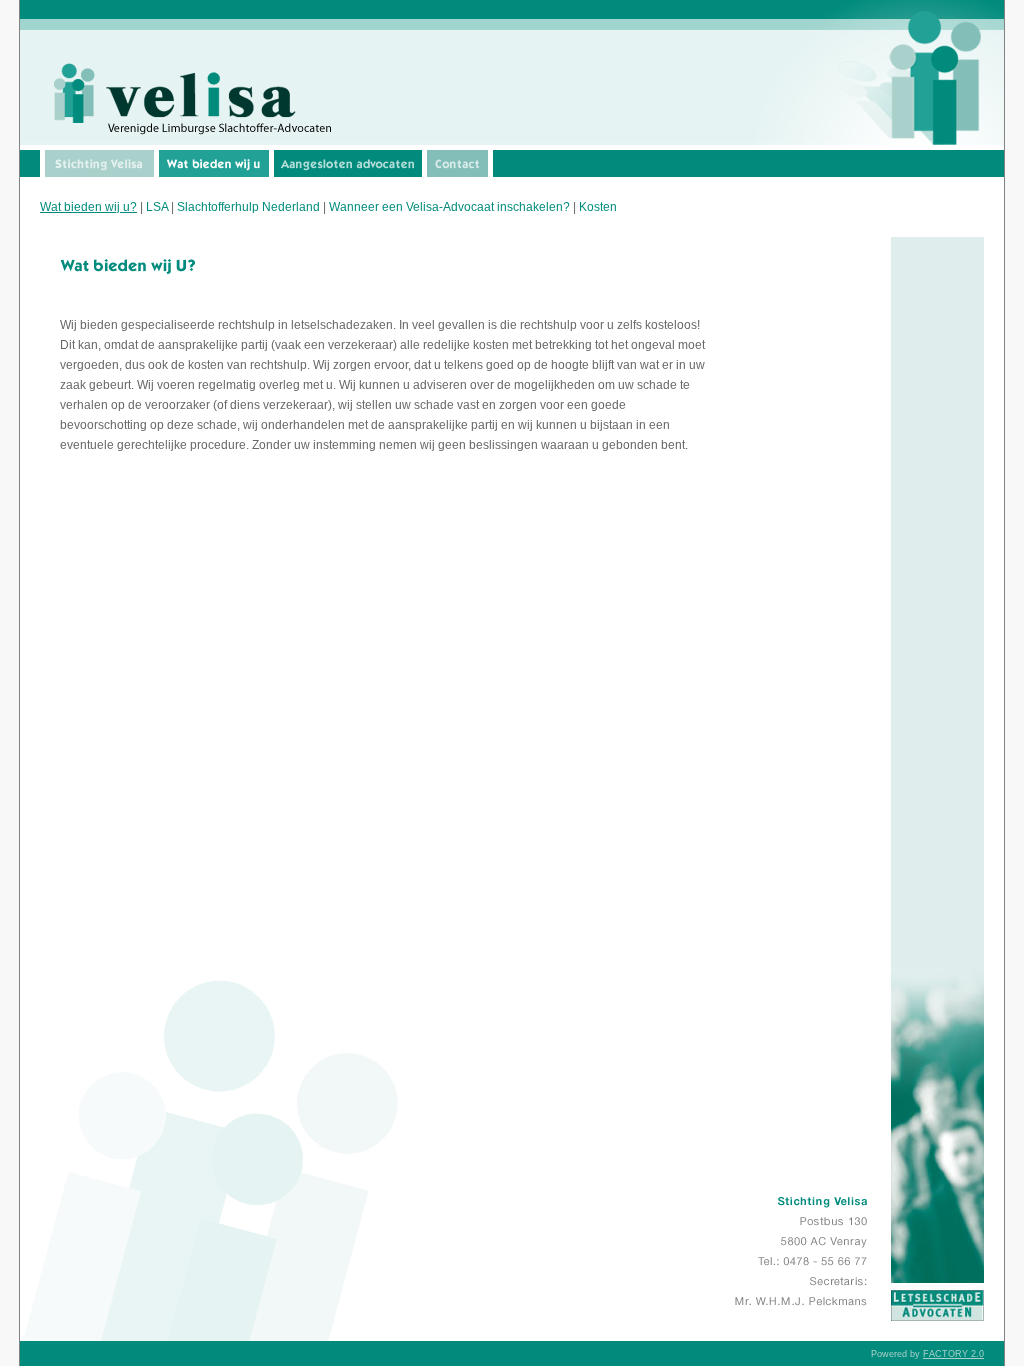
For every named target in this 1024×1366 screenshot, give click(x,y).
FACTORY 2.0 (953, 1354)
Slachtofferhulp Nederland (248, 207)
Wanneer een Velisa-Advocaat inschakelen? (449, 207)
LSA (157, 207)
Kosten (598, 207)
